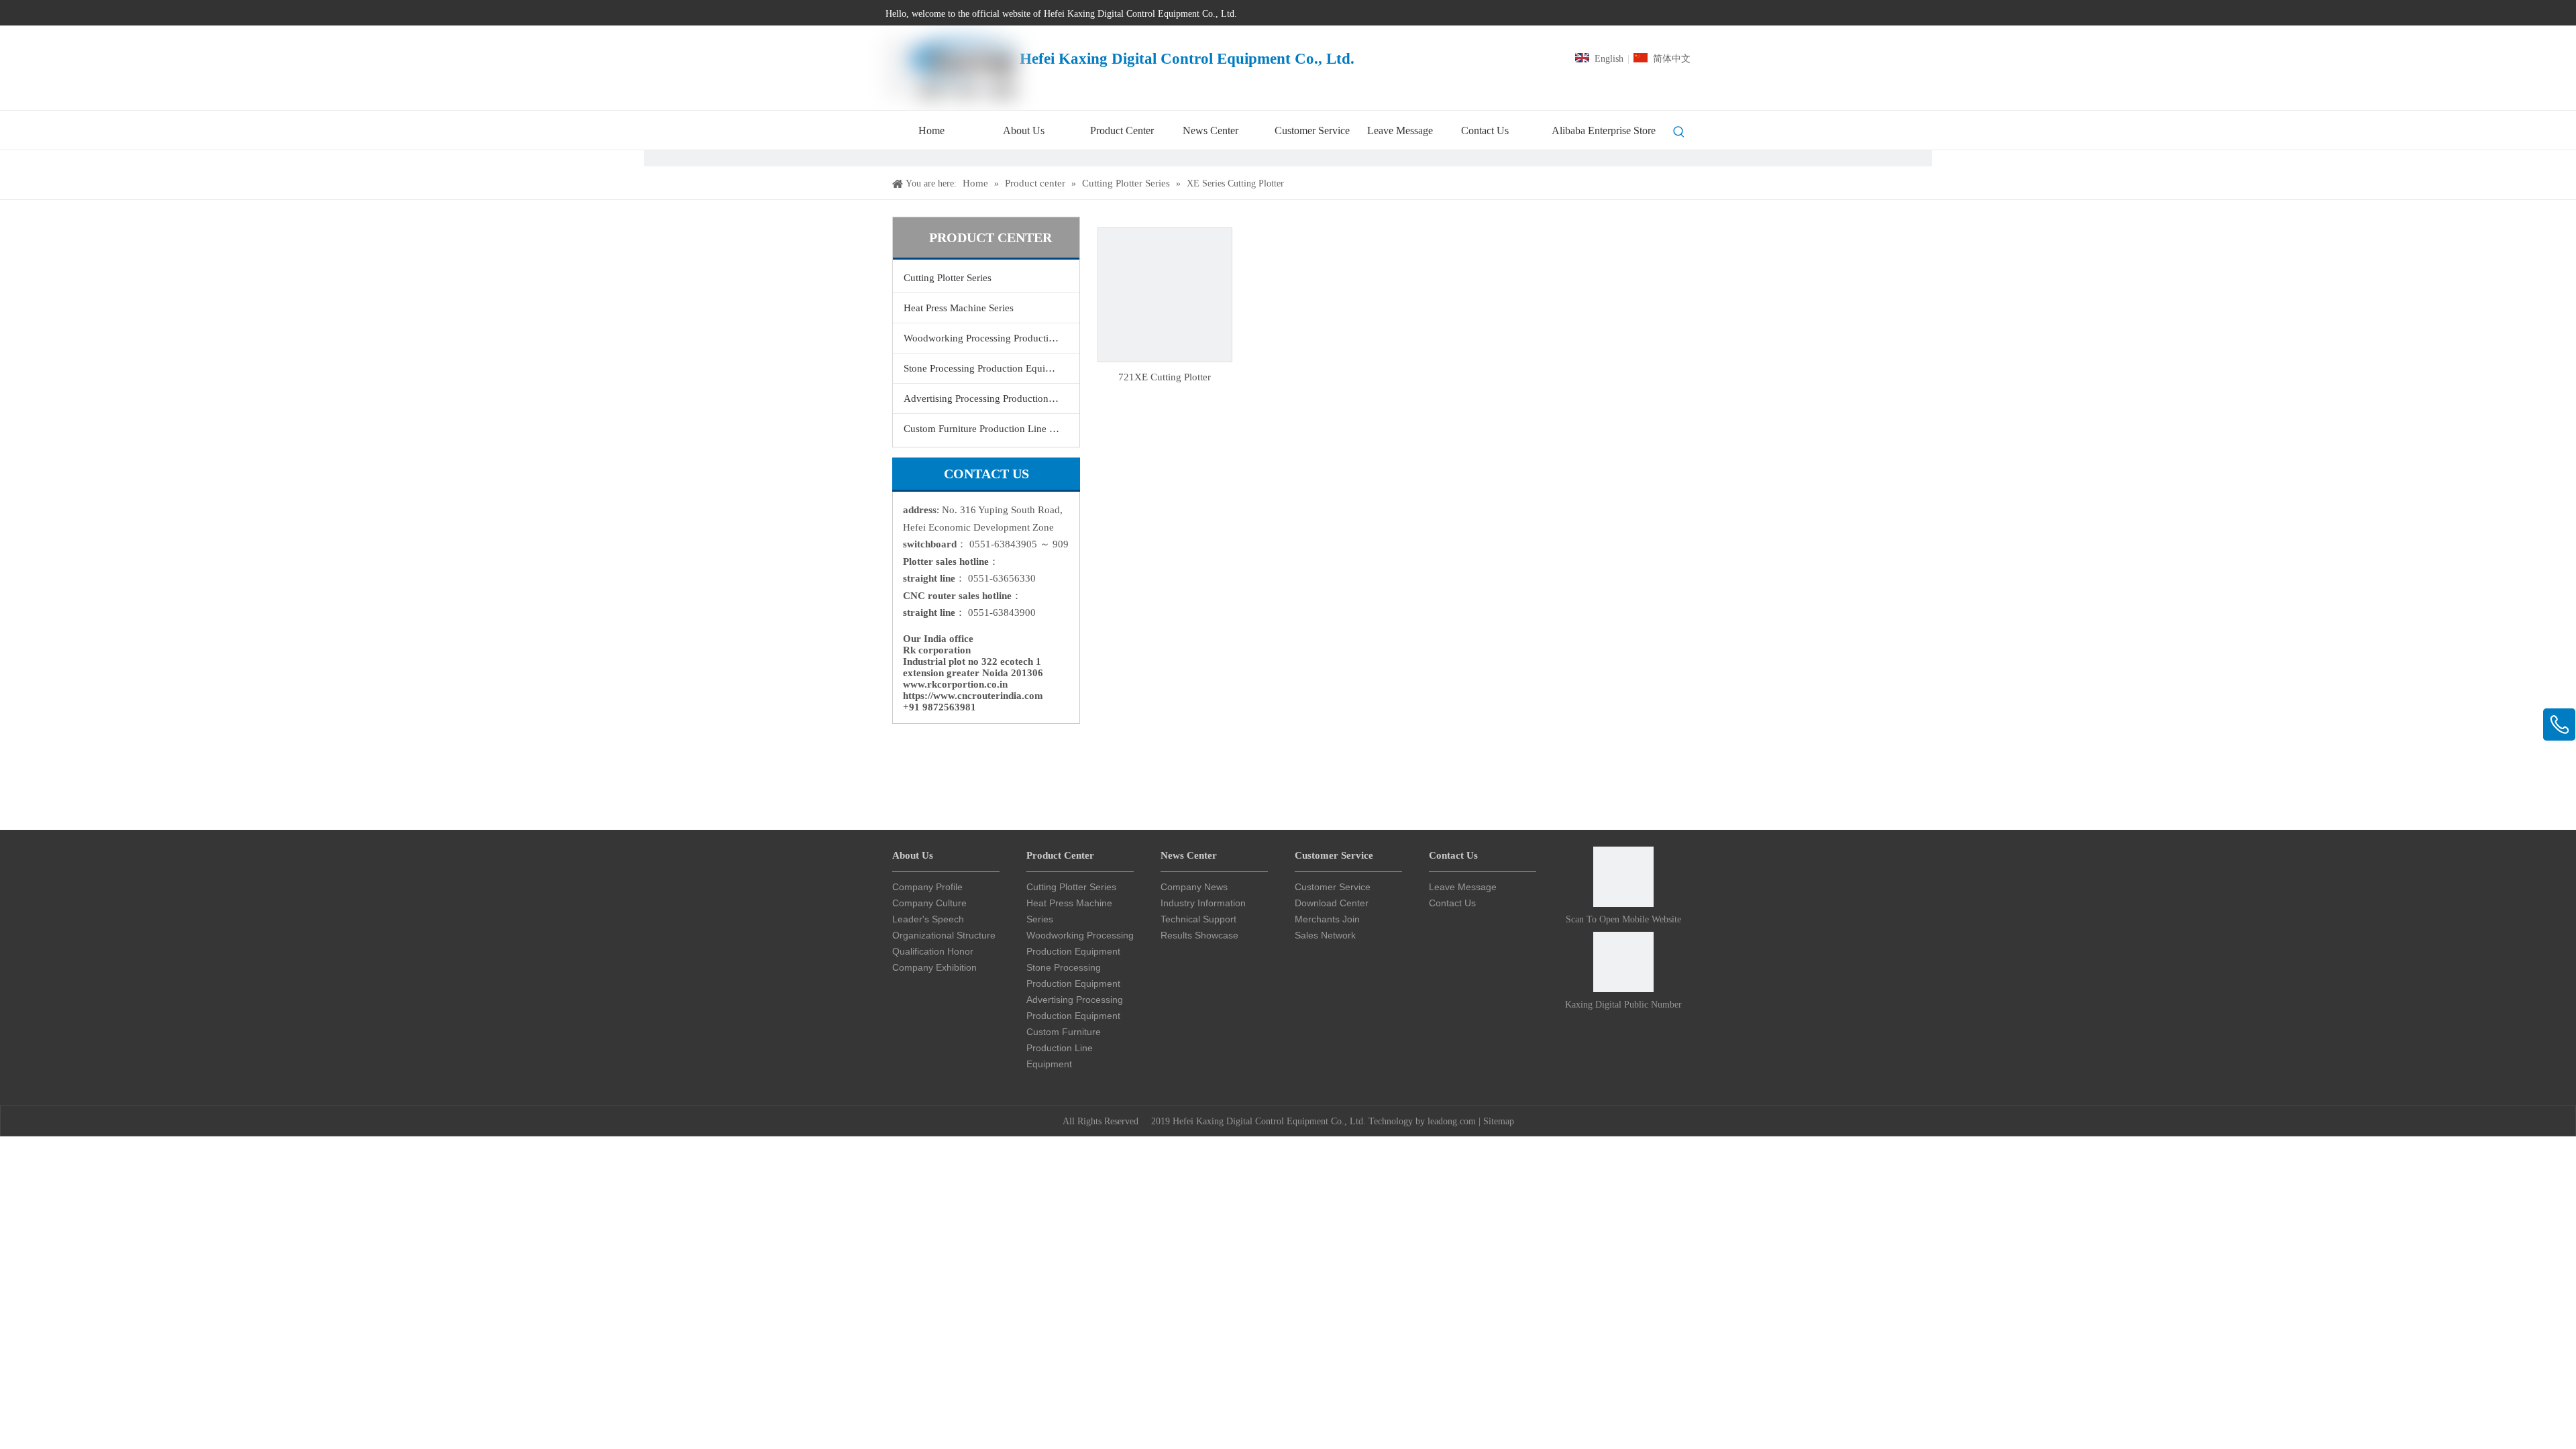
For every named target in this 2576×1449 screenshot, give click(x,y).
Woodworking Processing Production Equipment (991, 338)
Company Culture (929, 903)
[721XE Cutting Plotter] (1165, 294)
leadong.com (1452, 1121)
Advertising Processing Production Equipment (991, 398)
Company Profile (927, 887)
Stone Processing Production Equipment (987, 368)
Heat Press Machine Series (959, 308)
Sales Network (1325, 935)
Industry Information (1203, 903)
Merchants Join (1327, 919)
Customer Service (1333, 887)
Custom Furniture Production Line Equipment (991, 429)
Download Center (1332, 903)
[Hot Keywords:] (1679, 132)
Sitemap (1499, 1121)
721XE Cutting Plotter (1165, 377)
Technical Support (1198, 919)
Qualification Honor (933, 951)
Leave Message (1463, 887)
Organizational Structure (944, 935)
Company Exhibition (934, 967)
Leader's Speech (928, 919)
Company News (1194, 887)
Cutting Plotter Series (948, 278)
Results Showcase (1199, 935)
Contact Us (1452, 903)
